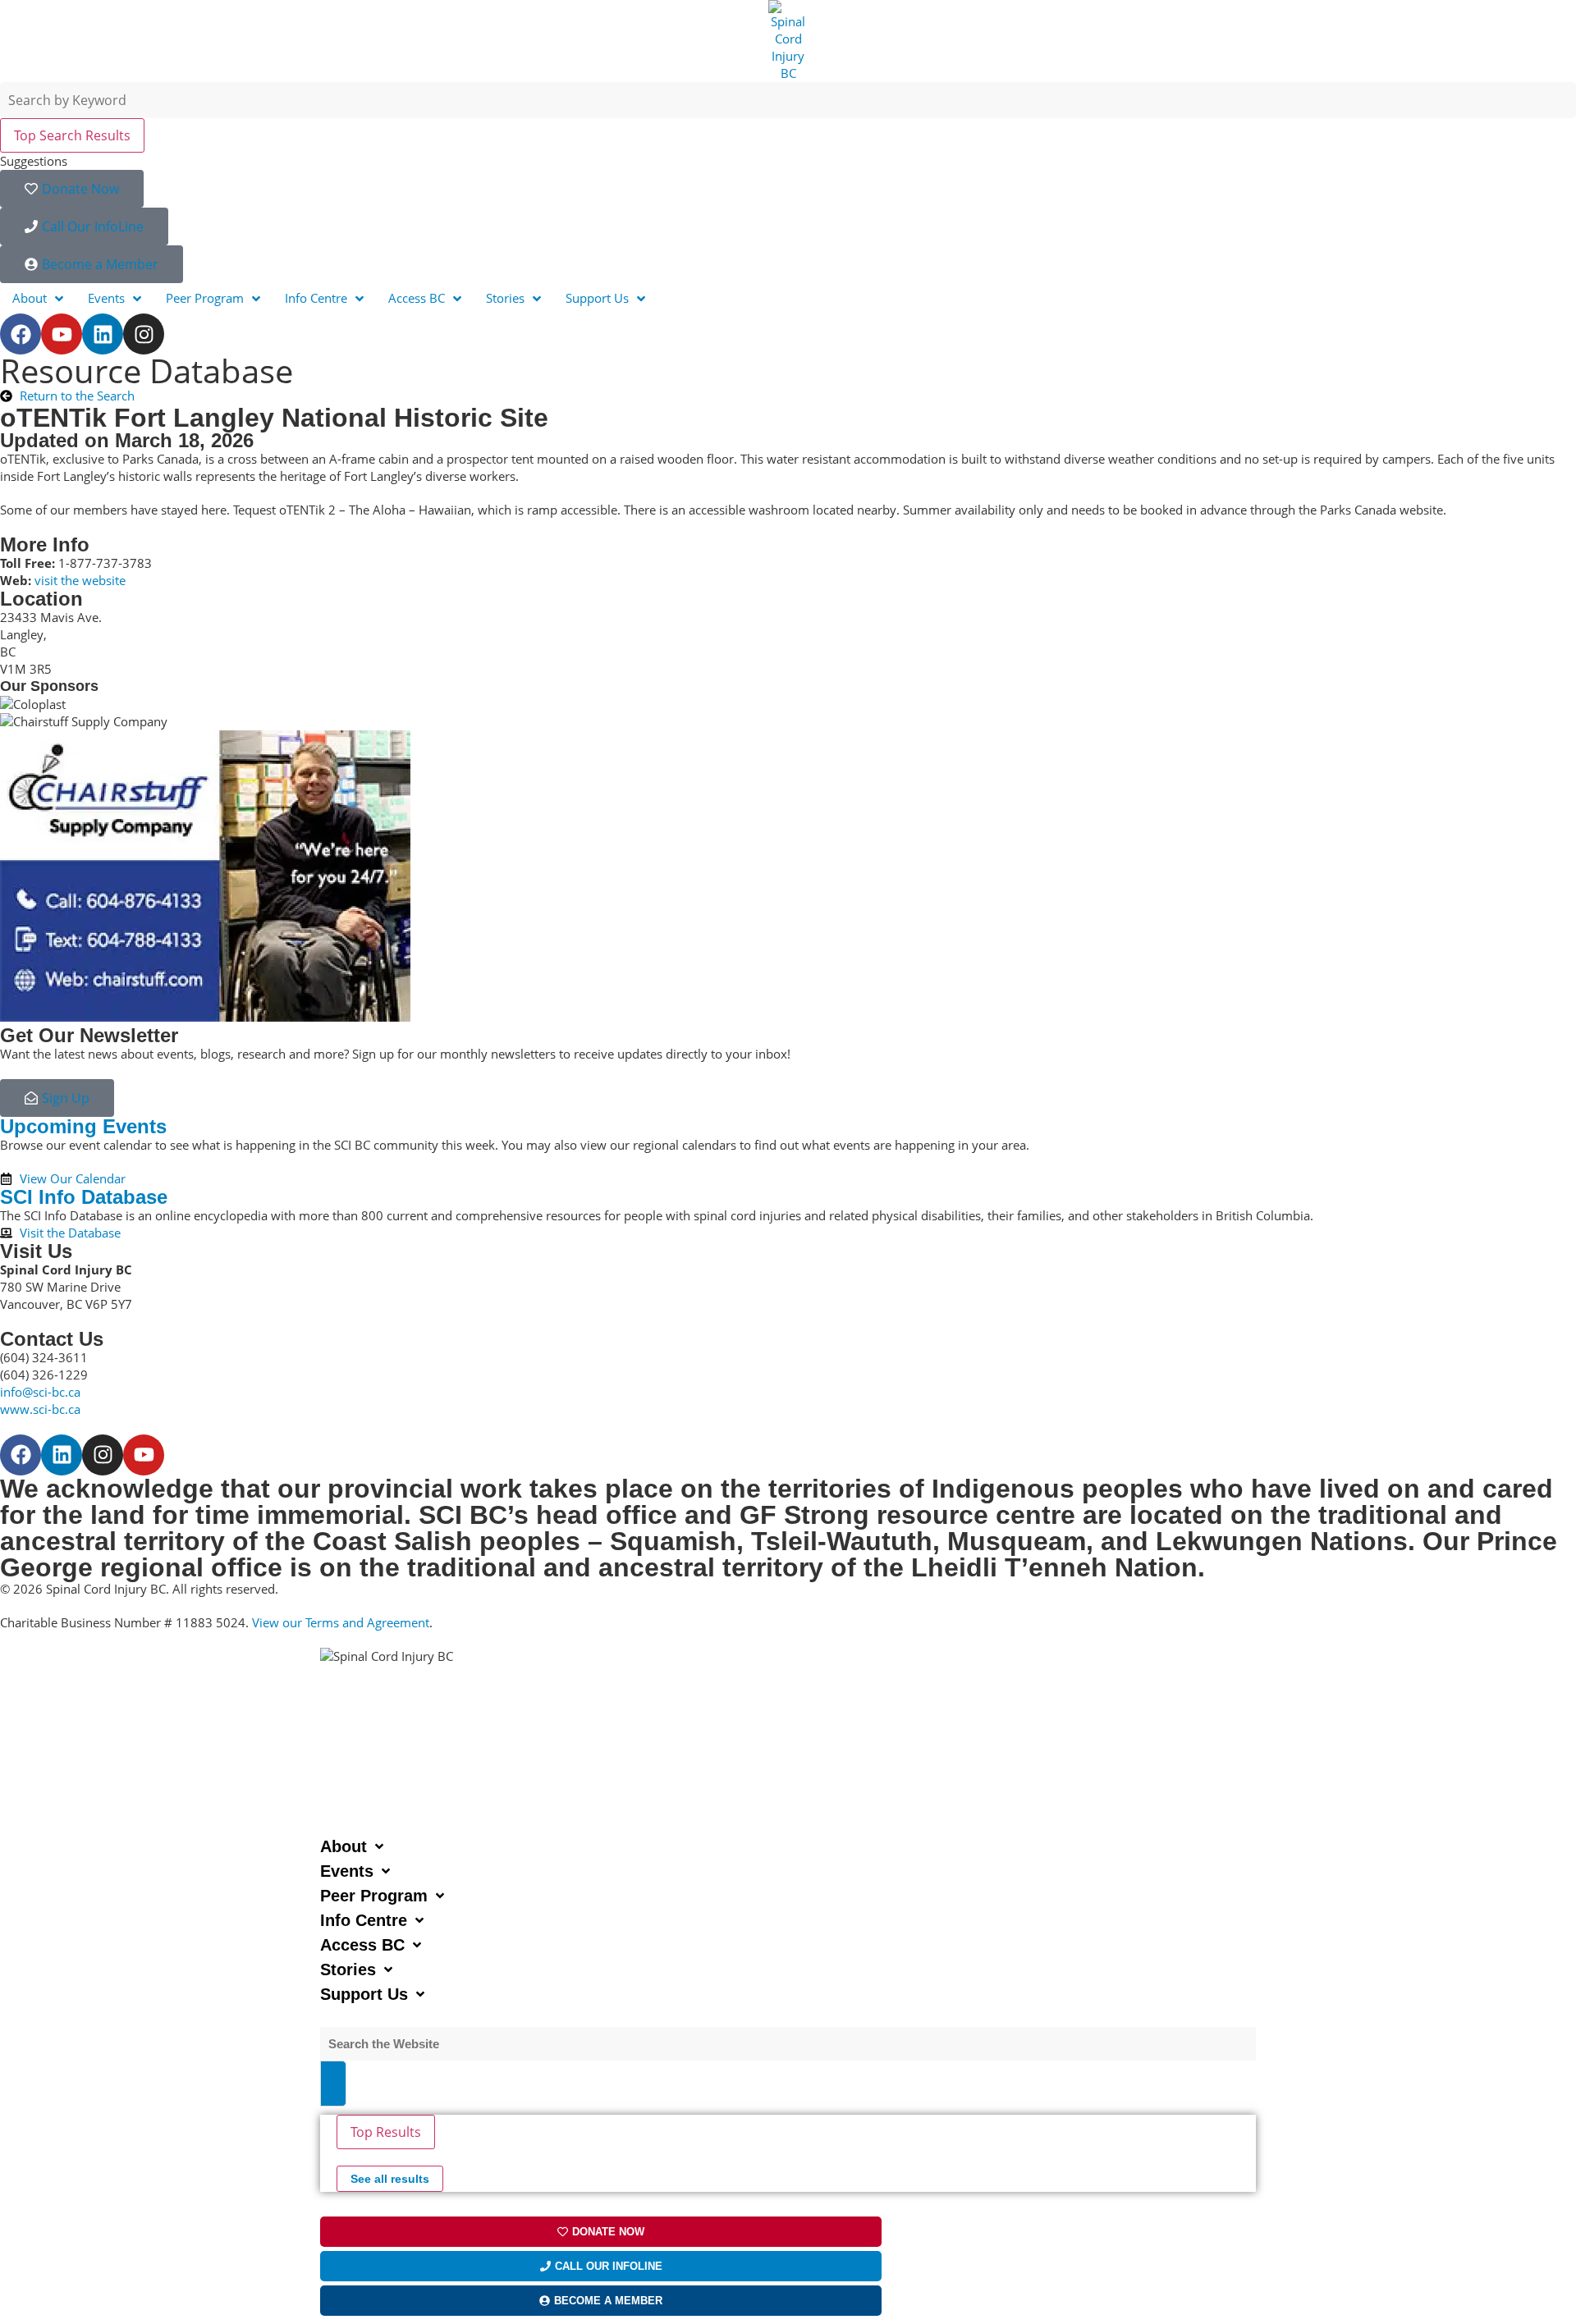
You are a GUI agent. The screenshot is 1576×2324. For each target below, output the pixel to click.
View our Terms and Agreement (341, 1622)
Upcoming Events (83, 1126)
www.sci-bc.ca (40, 1409)
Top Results (386, 2132)
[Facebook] (21, 334)
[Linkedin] (103, 334)
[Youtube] (62, 334)
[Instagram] (144, 334)
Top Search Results (72, 135)
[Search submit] (333, 2084)
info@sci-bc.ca (40, 1392)
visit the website (80, 580)
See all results (390, 2179)
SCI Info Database (84, 1197)
